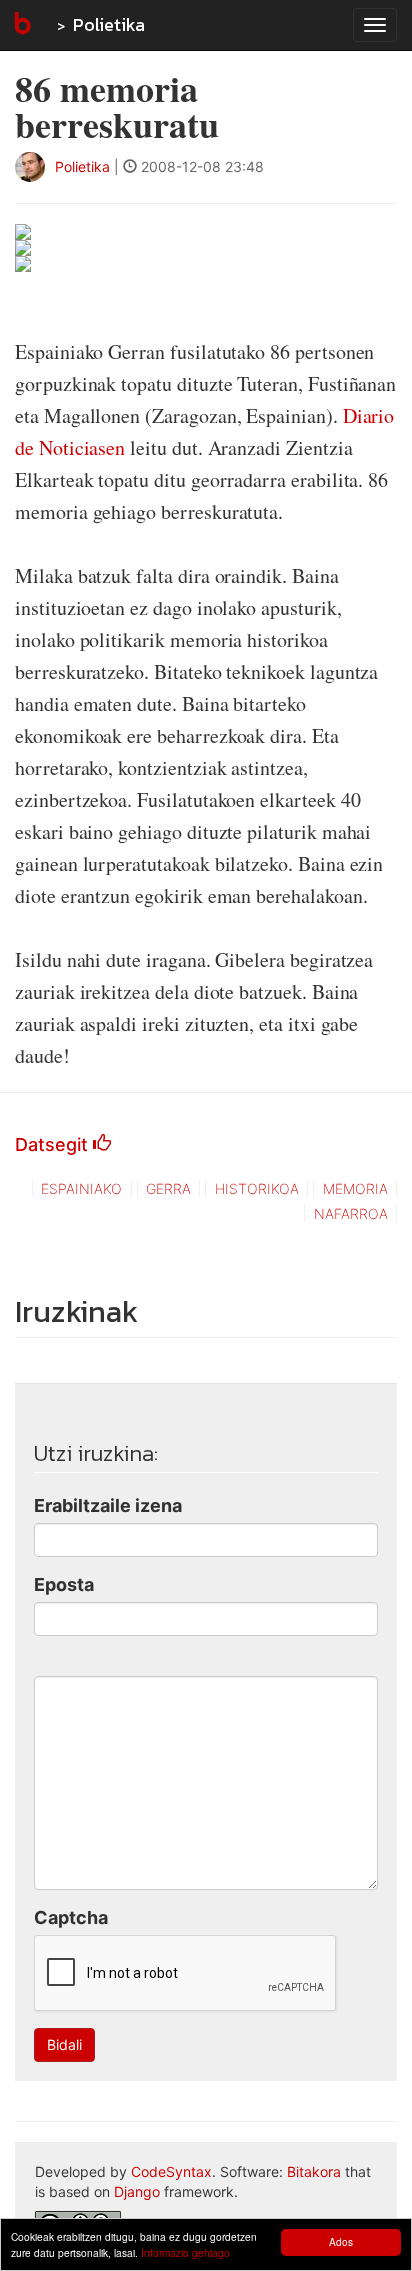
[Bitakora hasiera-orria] (21, 25)
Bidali (64, 2044)
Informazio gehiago (185, 2252)
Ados (341, 2241)
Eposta (64, 1584)
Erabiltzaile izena (108, 1505)
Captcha (71, 1917)
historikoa (257, 1188)
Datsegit (54, 1144)
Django (137, 2191)
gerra (168, 1188)
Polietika (109, 24)
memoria (355, 1188)
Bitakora (314, 2171)
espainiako (81, 1188)
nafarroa (351, 1213)
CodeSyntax (171, 2171)
